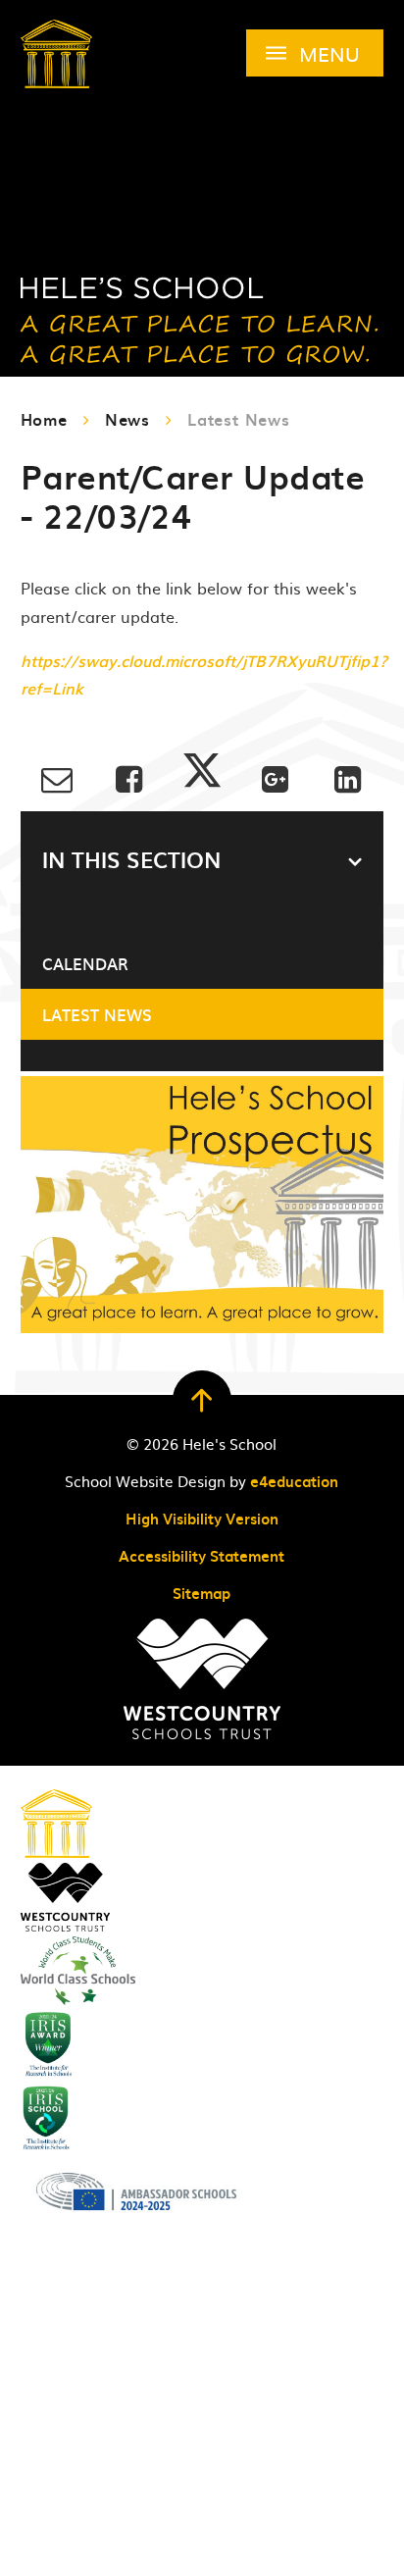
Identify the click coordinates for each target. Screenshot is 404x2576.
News (127, 419)
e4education (294, 1481)
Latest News (239, 419)
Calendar (85, 963)
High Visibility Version (202, 1519)
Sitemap (202, 1593)
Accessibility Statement (202, 1556)
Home (44, 419)
